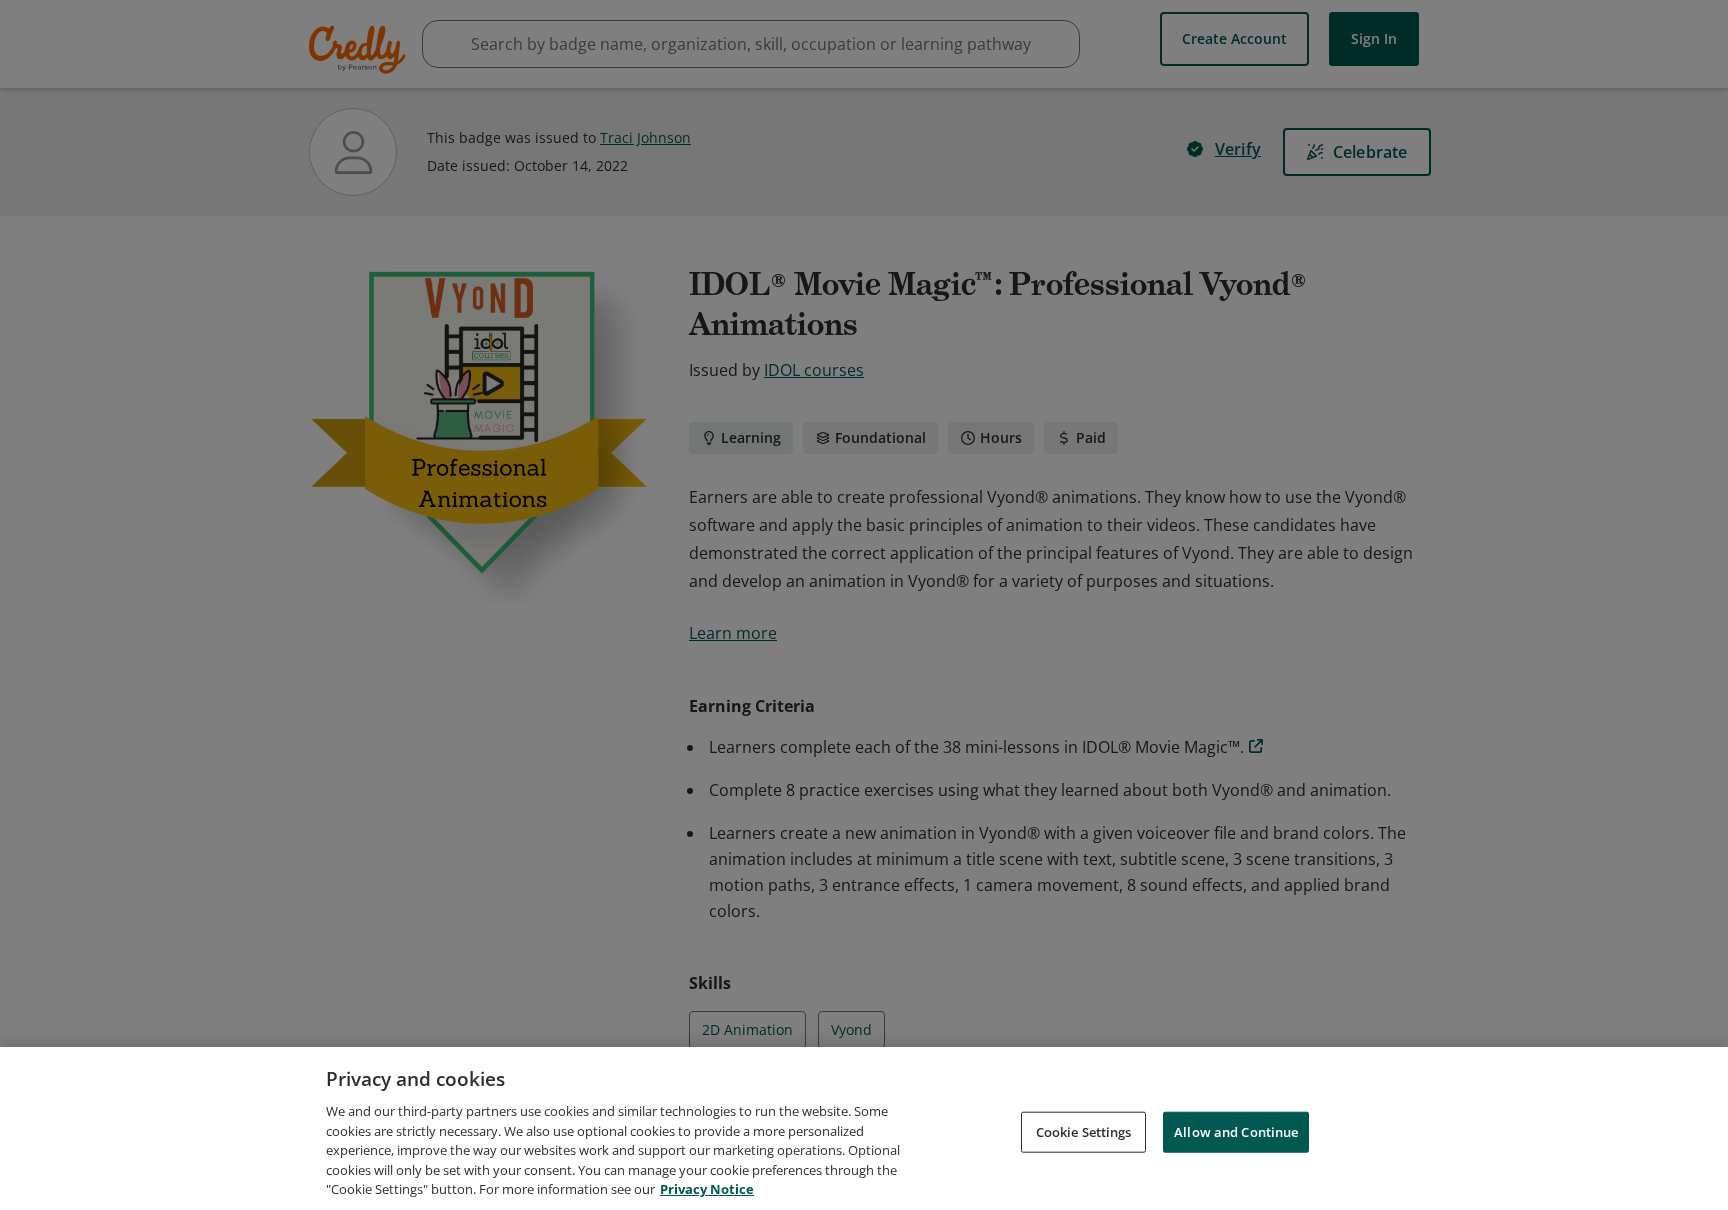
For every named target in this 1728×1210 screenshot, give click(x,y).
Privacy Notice (707, 1189)
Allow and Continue (1236, 1131)
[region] (864, 1128)
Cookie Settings (1084, 1131)
